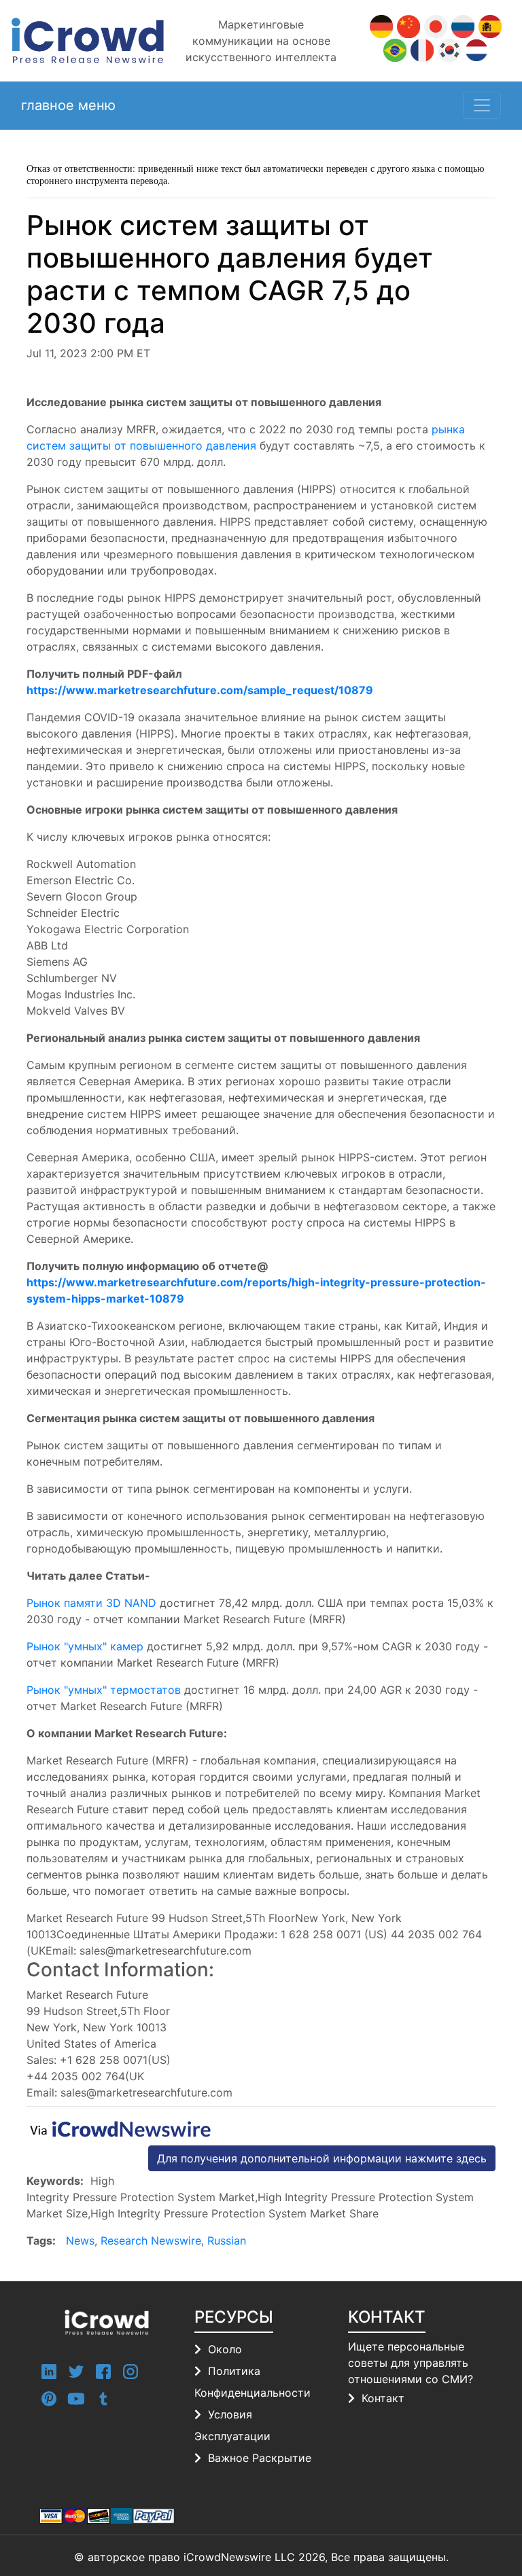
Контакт (383, 2398)
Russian (227, 2241)
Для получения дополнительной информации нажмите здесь (322, 2158)
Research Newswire (151, 2241)
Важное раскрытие (260, 2458)
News (80, 2241)
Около (225, 2349)
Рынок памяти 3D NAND (91, 1603)
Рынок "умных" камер (85, 1646)
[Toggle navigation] (482, 105)
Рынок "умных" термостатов (104, 1690)
